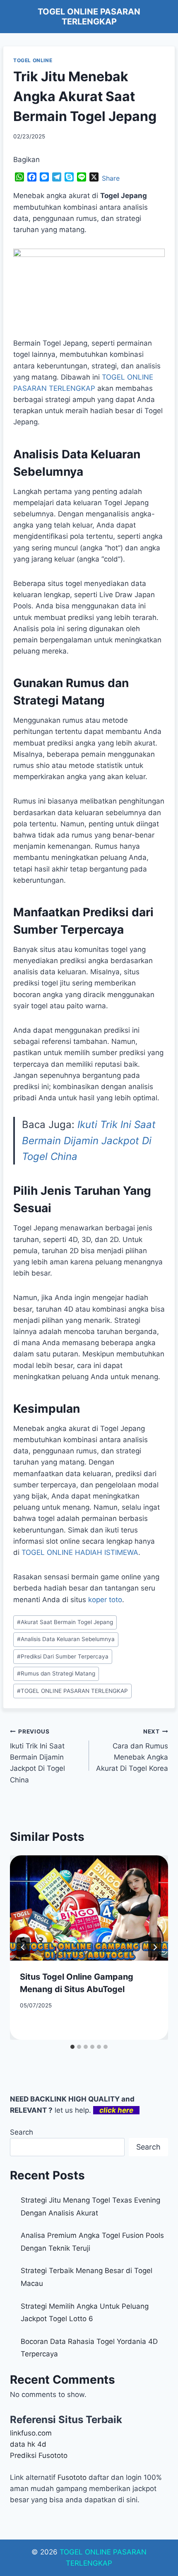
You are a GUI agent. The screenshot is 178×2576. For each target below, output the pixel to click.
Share (111, 178)
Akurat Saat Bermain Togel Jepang (65, 1622)
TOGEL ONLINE (33, 60)
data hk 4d (28, 2444)
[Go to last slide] (23, 1947)
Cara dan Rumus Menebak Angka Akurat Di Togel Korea (132, 1750)
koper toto (105, 1600)
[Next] (155, 1947)
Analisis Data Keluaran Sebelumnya (66, 1639)
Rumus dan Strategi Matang (56, 1673)
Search (22, 2132)
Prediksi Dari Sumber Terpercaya (63, 1656)
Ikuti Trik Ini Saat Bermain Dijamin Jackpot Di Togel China (89, 1140)
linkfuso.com (31, 2433)
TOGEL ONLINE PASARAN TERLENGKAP (72, 1691)
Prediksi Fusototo (39, 2455)
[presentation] (89, 1908)
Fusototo (72, 2477)
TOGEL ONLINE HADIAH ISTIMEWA (80, 1552)
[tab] (72, 2047)
